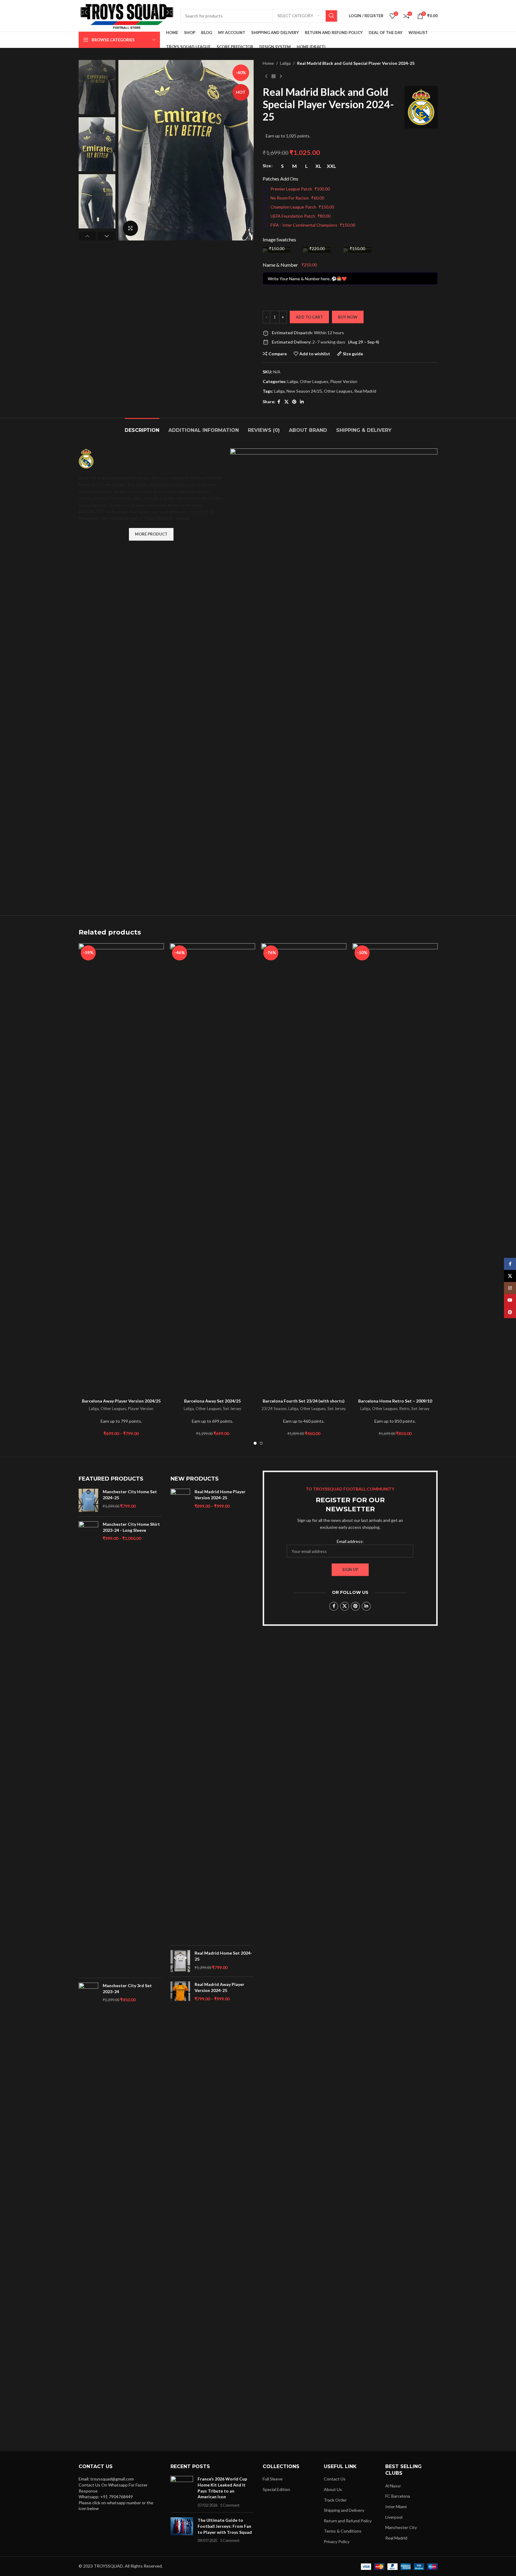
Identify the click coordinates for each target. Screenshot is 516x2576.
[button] (88, 236)
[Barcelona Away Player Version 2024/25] (121, 1169)
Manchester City (401, 2527)
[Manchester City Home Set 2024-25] (88, 1500)
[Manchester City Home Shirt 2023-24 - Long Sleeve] (88, 1747)
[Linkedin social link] (302, 402)
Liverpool (394, 2517)
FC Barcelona (398, 2496)
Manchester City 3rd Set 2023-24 (127, 1989)
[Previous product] (266, 76)
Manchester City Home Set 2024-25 (130, 1495)
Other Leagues (314, 381)
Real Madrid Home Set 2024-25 (223, 1956)
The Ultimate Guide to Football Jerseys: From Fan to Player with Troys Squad (225, 2526)
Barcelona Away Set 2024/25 (212, 1401)
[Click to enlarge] (130, 228)
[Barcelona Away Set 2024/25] (213, 1169)
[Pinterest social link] (294, 402)
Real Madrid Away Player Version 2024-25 (219, 1987)
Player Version (344, 381)
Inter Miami (396, 2507)
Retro (404, 1409)
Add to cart (309, 317)
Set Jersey (232, 1409)
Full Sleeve (273, 2479)
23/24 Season (274, 1409)
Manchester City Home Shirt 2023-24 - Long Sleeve (131, 1527)
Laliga (285, 63)
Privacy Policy (337, 2541)
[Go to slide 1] (255, 1443)
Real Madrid (365, 391)
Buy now (348, 317)
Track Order (335, 2500)
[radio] (282, 166)
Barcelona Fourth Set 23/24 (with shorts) (304, 1401)
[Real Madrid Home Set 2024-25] (180, 1961)
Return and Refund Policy (348, 2521)
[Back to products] (274, 76)
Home (268, 63)
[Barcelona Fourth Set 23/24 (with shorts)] (304, 1169)
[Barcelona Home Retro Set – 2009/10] (395, 1169)
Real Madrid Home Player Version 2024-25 (220, 1495)
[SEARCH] (331, 16)
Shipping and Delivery (344, 2510)
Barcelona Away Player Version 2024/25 (121, 1401)
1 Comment (230, 2505)
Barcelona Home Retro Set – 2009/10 (395, 1401)
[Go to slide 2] (261, 1443)
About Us (333, 2489)
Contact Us (335, 2479)
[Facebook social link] (279, 402)
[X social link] (286, 402)
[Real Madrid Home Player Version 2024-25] (180, 1715)
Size (267, 166)
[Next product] (281, 76)
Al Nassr (393, 2486)
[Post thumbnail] (182, 2492)
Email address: (350, 1541)
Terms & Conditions (343, 2531)
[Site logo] (127, 15)
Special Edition (276, 2489)
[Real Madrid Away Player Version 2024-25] (180, 1992)
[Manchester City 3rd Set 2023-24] (88, 2209)
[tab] (142, 427)
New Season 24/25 (304, 391)
